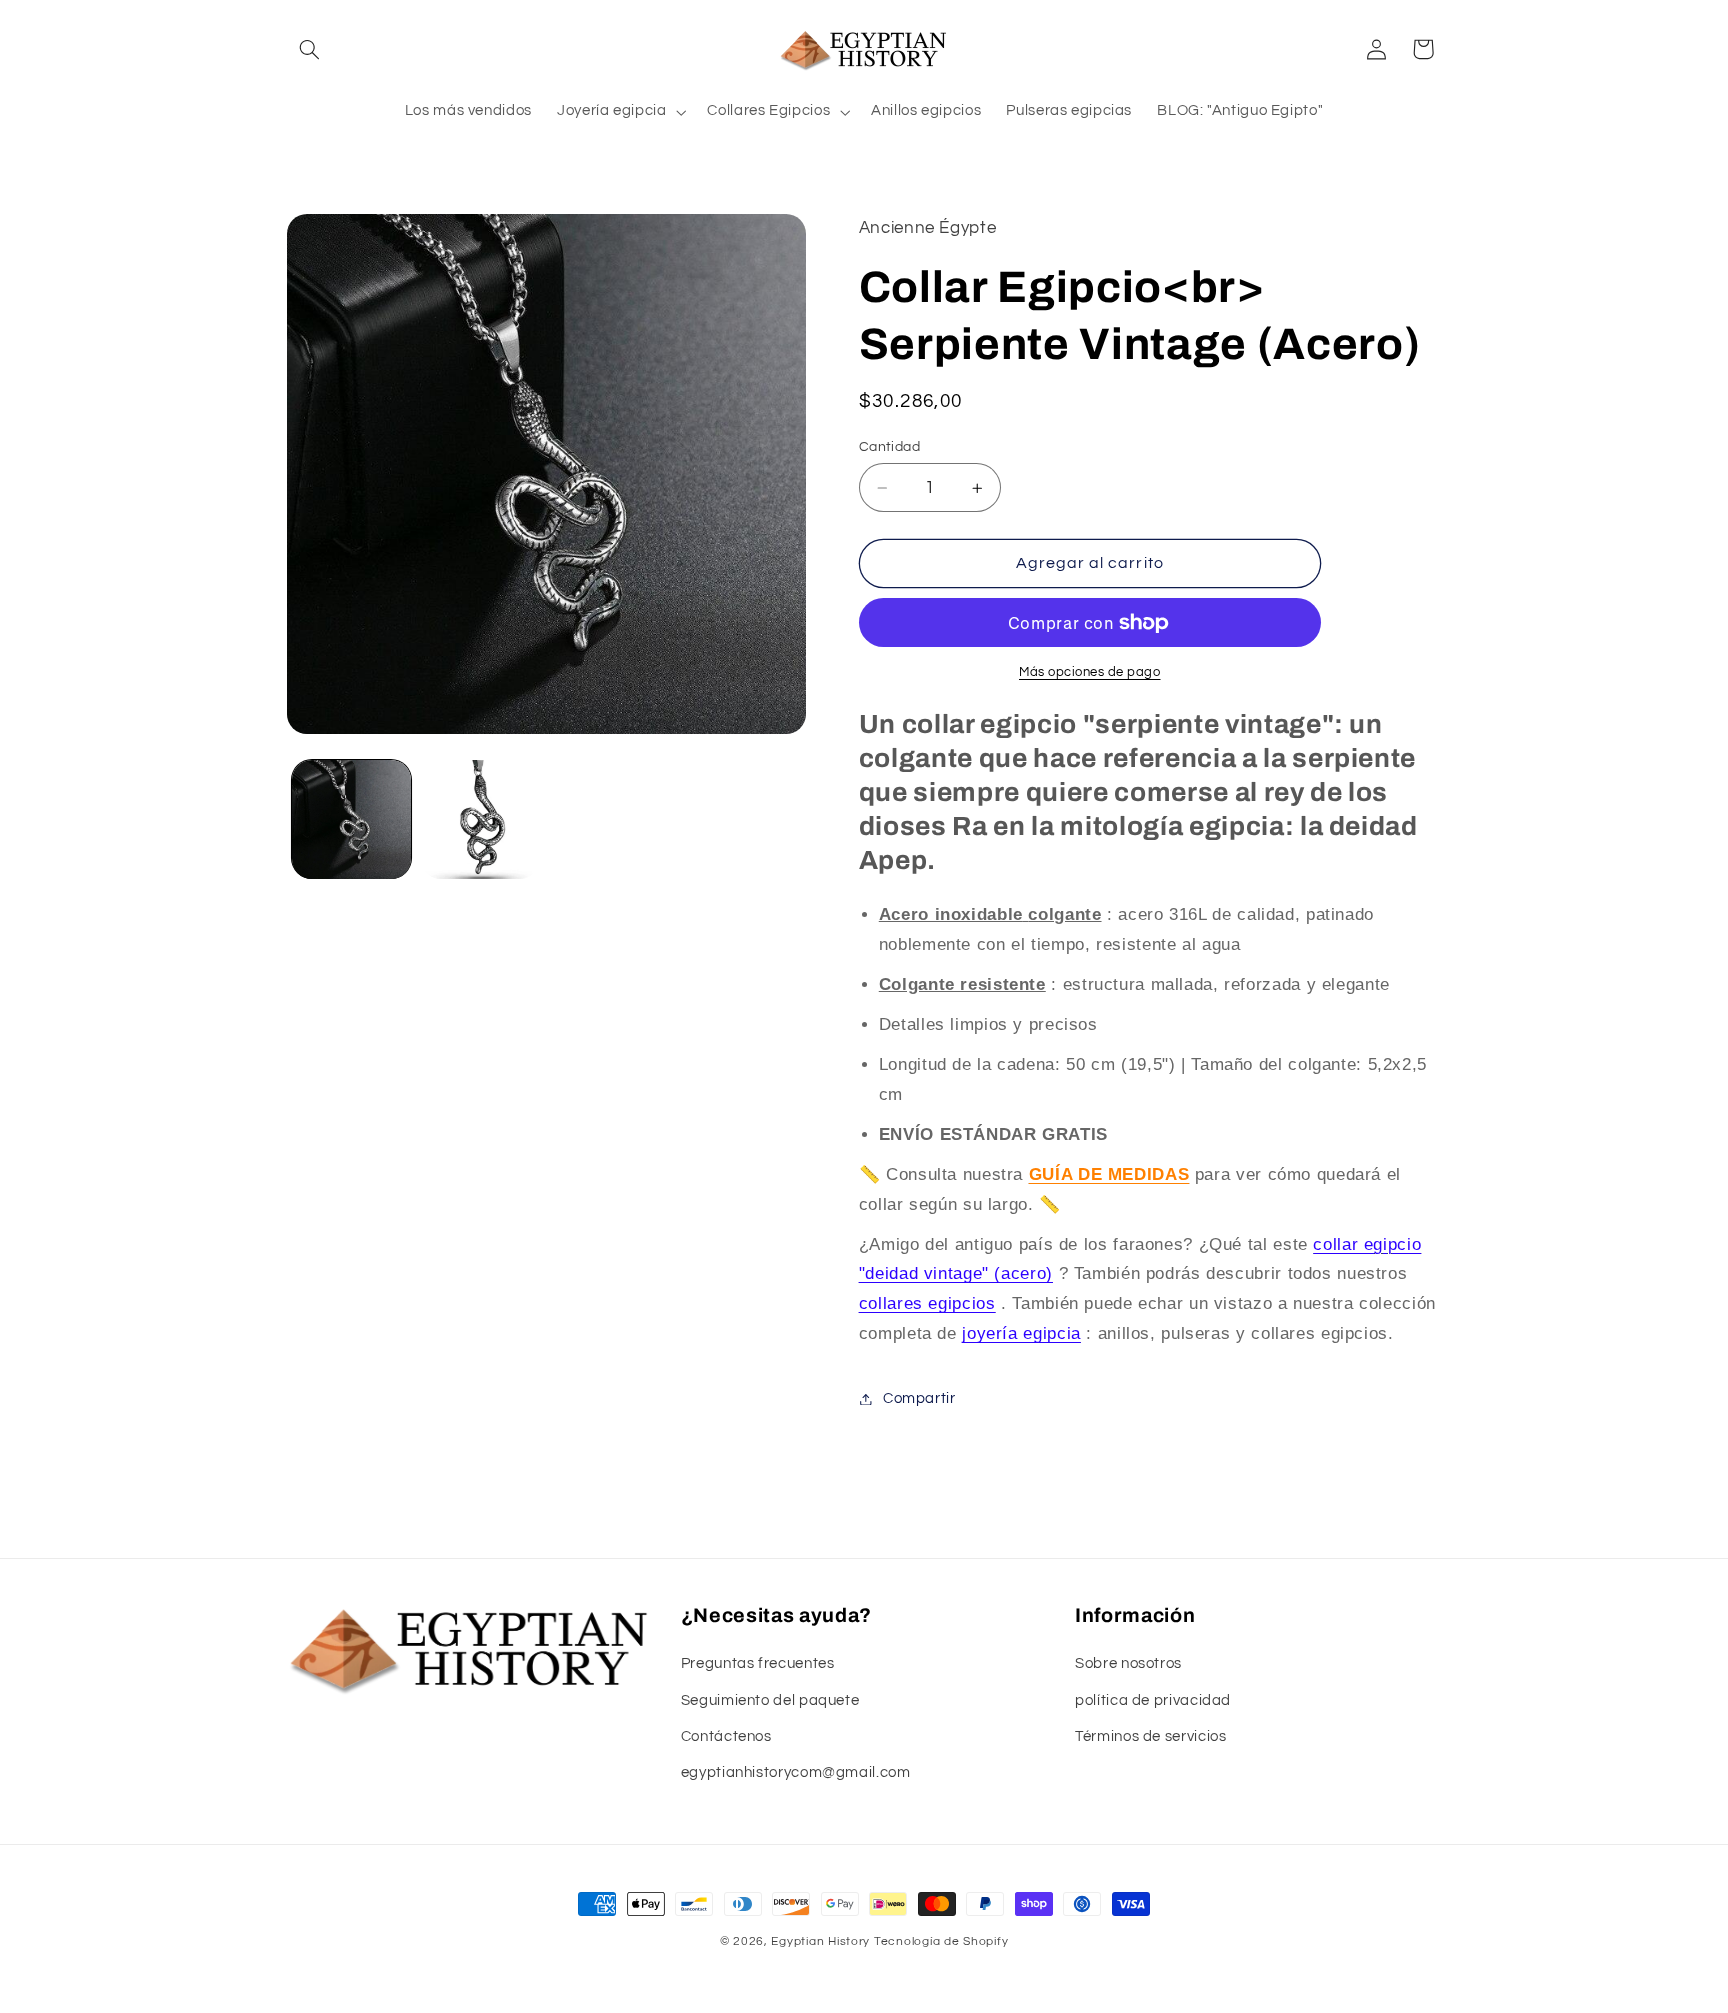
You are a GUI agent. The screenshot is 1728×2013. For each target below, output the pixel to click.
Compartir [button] (919, 1398)
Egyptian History (820, 1941)
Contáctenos (726, 1736)
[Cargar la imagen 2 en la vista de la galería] (480, 819)
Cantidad (889, 447)
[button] (310, 49)
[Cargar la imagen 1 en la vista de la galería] (351, 819)
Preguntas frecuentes (758, 1663)
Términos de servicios (1150, 1736)
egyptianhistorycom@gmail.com (796, 1772)
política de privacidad (1153, 1700)
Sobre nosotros (1128, 1663)
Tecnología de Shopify (941, 1941)
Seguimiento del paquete (770, 1700)
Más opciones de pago (1090, 672)
